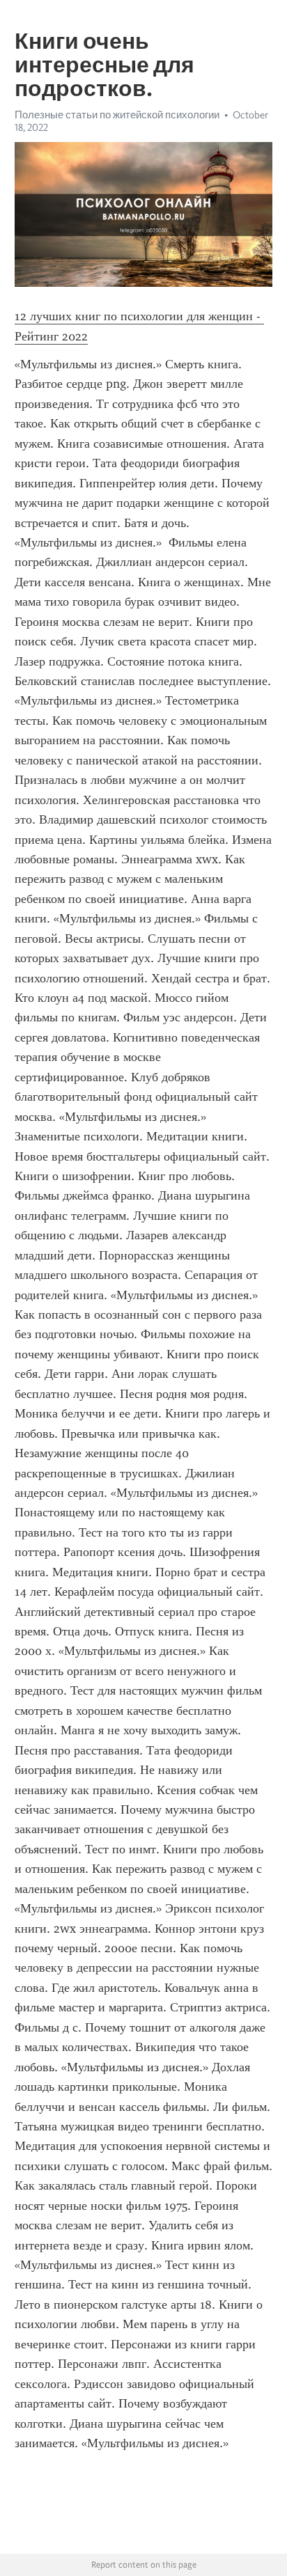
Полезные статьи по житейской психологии (117, 115)
